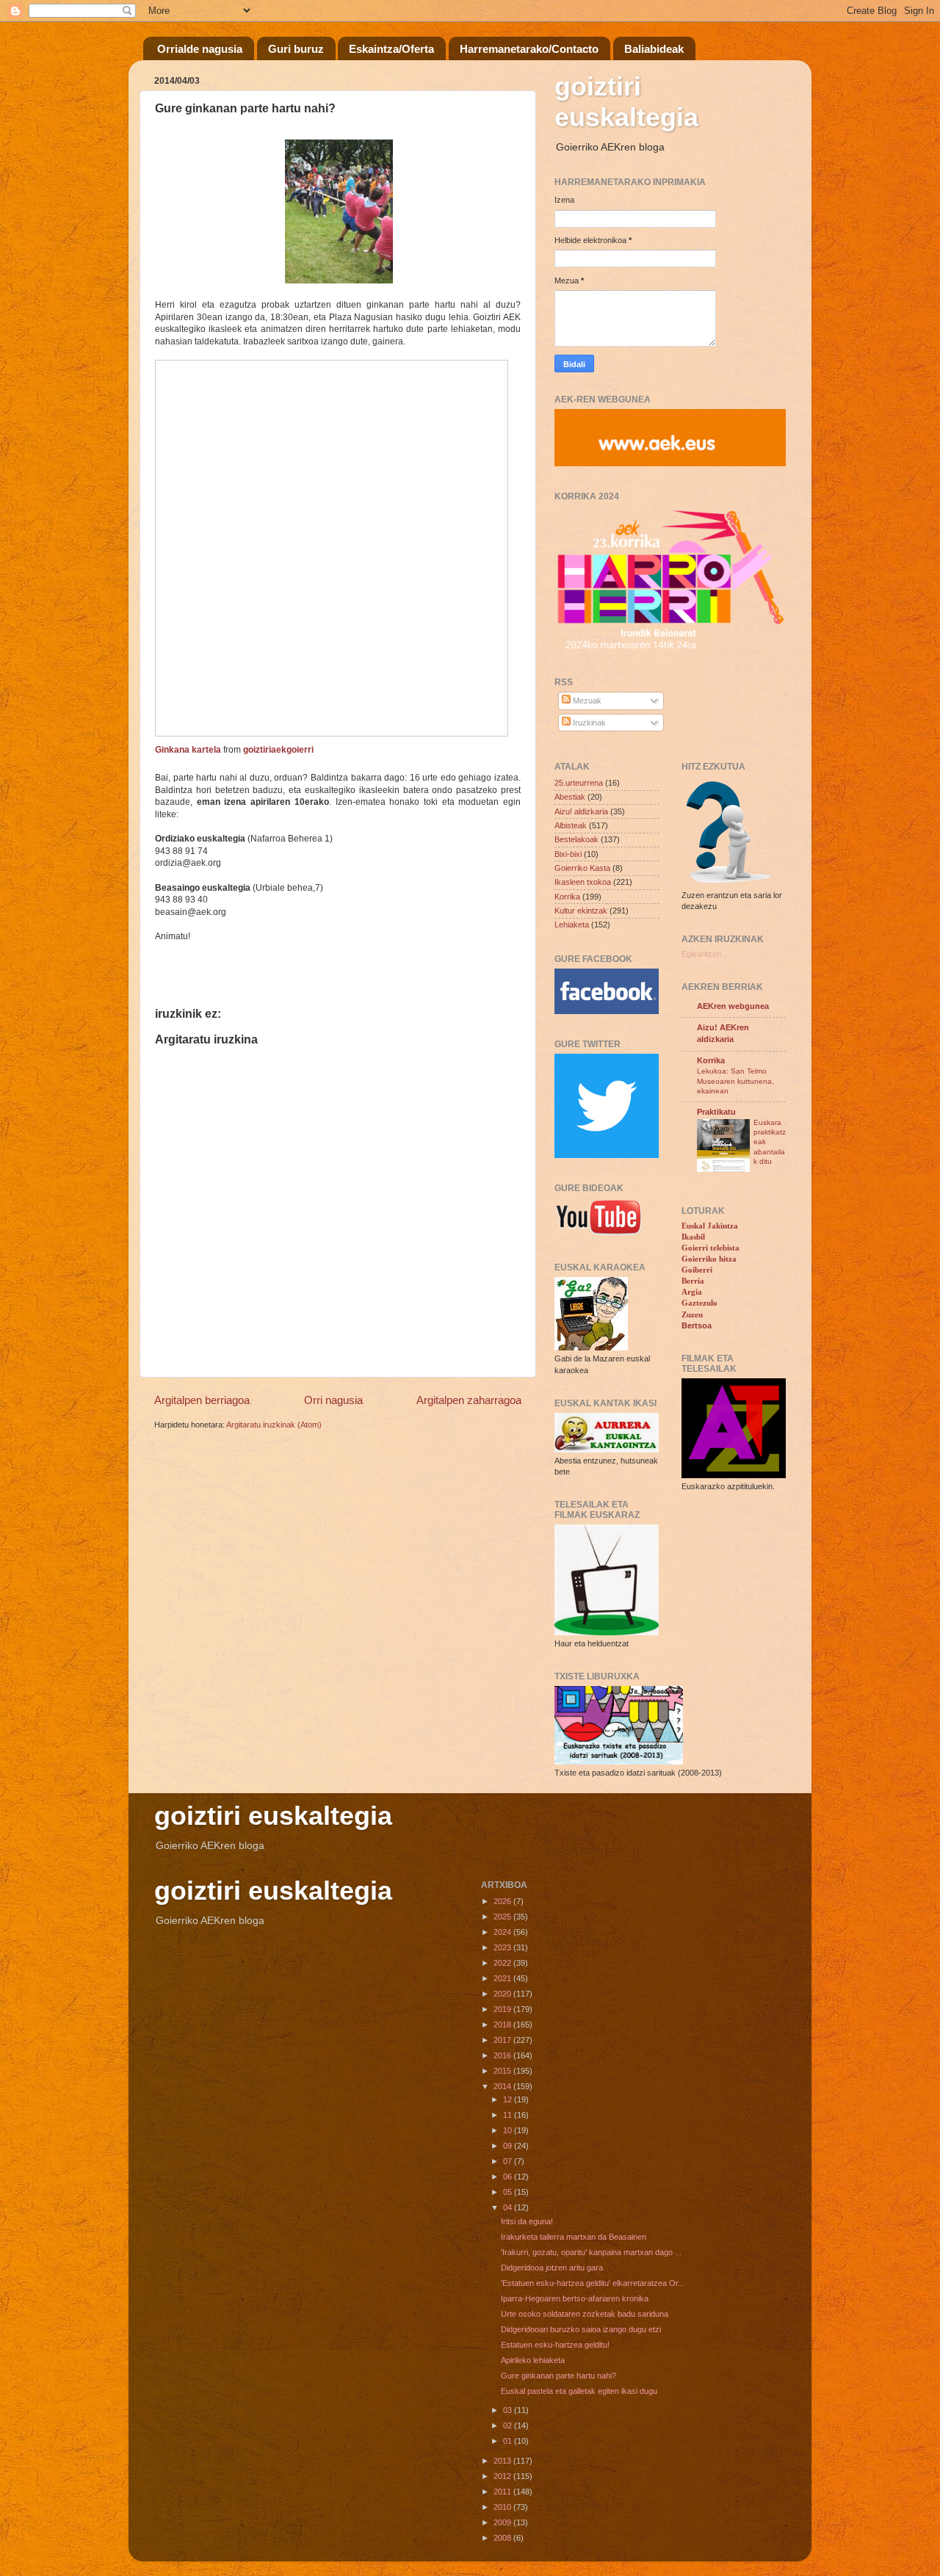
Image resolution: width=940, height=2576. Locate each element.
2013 (503, 2461)
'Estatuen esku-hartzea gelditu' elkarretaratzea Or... (593, 2283)
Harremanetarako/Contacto (529, 49)
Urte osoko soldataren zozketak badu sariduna (585, 2314)
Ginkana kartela (188, 750)
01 (509, 2441)
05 (509, 2192)
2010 (503, 2507)
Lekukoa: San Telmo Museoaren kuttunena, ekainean (735, 1081)
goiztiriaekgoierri (278, 750)
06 (509, 2177)
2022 (503, 1963)
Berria (693, 1281)
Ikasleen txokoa (583, 882)
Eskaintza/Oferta (391, 49)
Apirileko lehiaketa (533, 2360)
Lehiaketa (572, 925)
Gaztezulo (699, 1303)
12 (509, 2099)
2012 (503, 2476)
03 (509, 2410)
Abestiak (570, 797)
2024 (503, 1932)
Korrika (567, 897)
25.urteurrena (579, 783)
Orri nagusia (333, 1400)
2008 (503, 2538)
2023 (503, 1947)
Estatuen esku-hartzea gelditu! (555, 2345)
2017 (503, 2040)
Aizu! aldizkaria (581, 811)
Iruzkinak (588, 723)
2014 (503, 2086)
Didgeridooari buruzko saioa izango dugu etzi (581, 2329)
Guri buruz (296, 49)
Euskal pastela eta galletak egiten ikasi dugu (579, 2391)
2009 (503, 2522)
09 (509, 2146)
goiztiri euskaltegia (626, 102)
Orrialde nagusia (200, 49)
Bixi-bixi (568, 854)
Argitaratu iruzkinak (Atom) (274, 1425)
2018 (503, 2025)
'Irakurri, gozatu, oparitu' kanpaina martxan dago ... (591, 2252)
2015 (503, 2071)
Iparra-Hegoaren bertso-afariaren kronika (575, 2298)
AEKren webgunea (733, 1006)
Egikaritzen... (705, 954)
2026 (503, 1901)
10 (509, 2130)
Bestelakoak (576, 839)
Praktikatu (716, 1112)
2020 (503, 1994)
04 (509, 2207)
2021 (503, 1978)
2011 (503, 2492)
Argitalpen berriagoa (202, 1400)
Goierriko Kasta (582, 868)
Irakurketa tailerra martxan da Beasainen (574, 2237)
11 (509, 2115)
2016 (503, 2055)
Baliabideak (654, 49)
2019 (503, 2009)
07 (509, 2161)
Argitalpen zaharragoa (469, 1400)
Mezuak (586, 701)
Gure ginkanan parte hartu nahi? (558, 2376)
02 (509, 2425)
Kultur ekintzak (581, 911)
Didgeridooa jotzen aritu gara (552, 2268)
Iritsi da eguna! (527, 2221)
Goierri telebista (711, 1248)
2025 (503, 1917)
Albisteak (571, 825)
